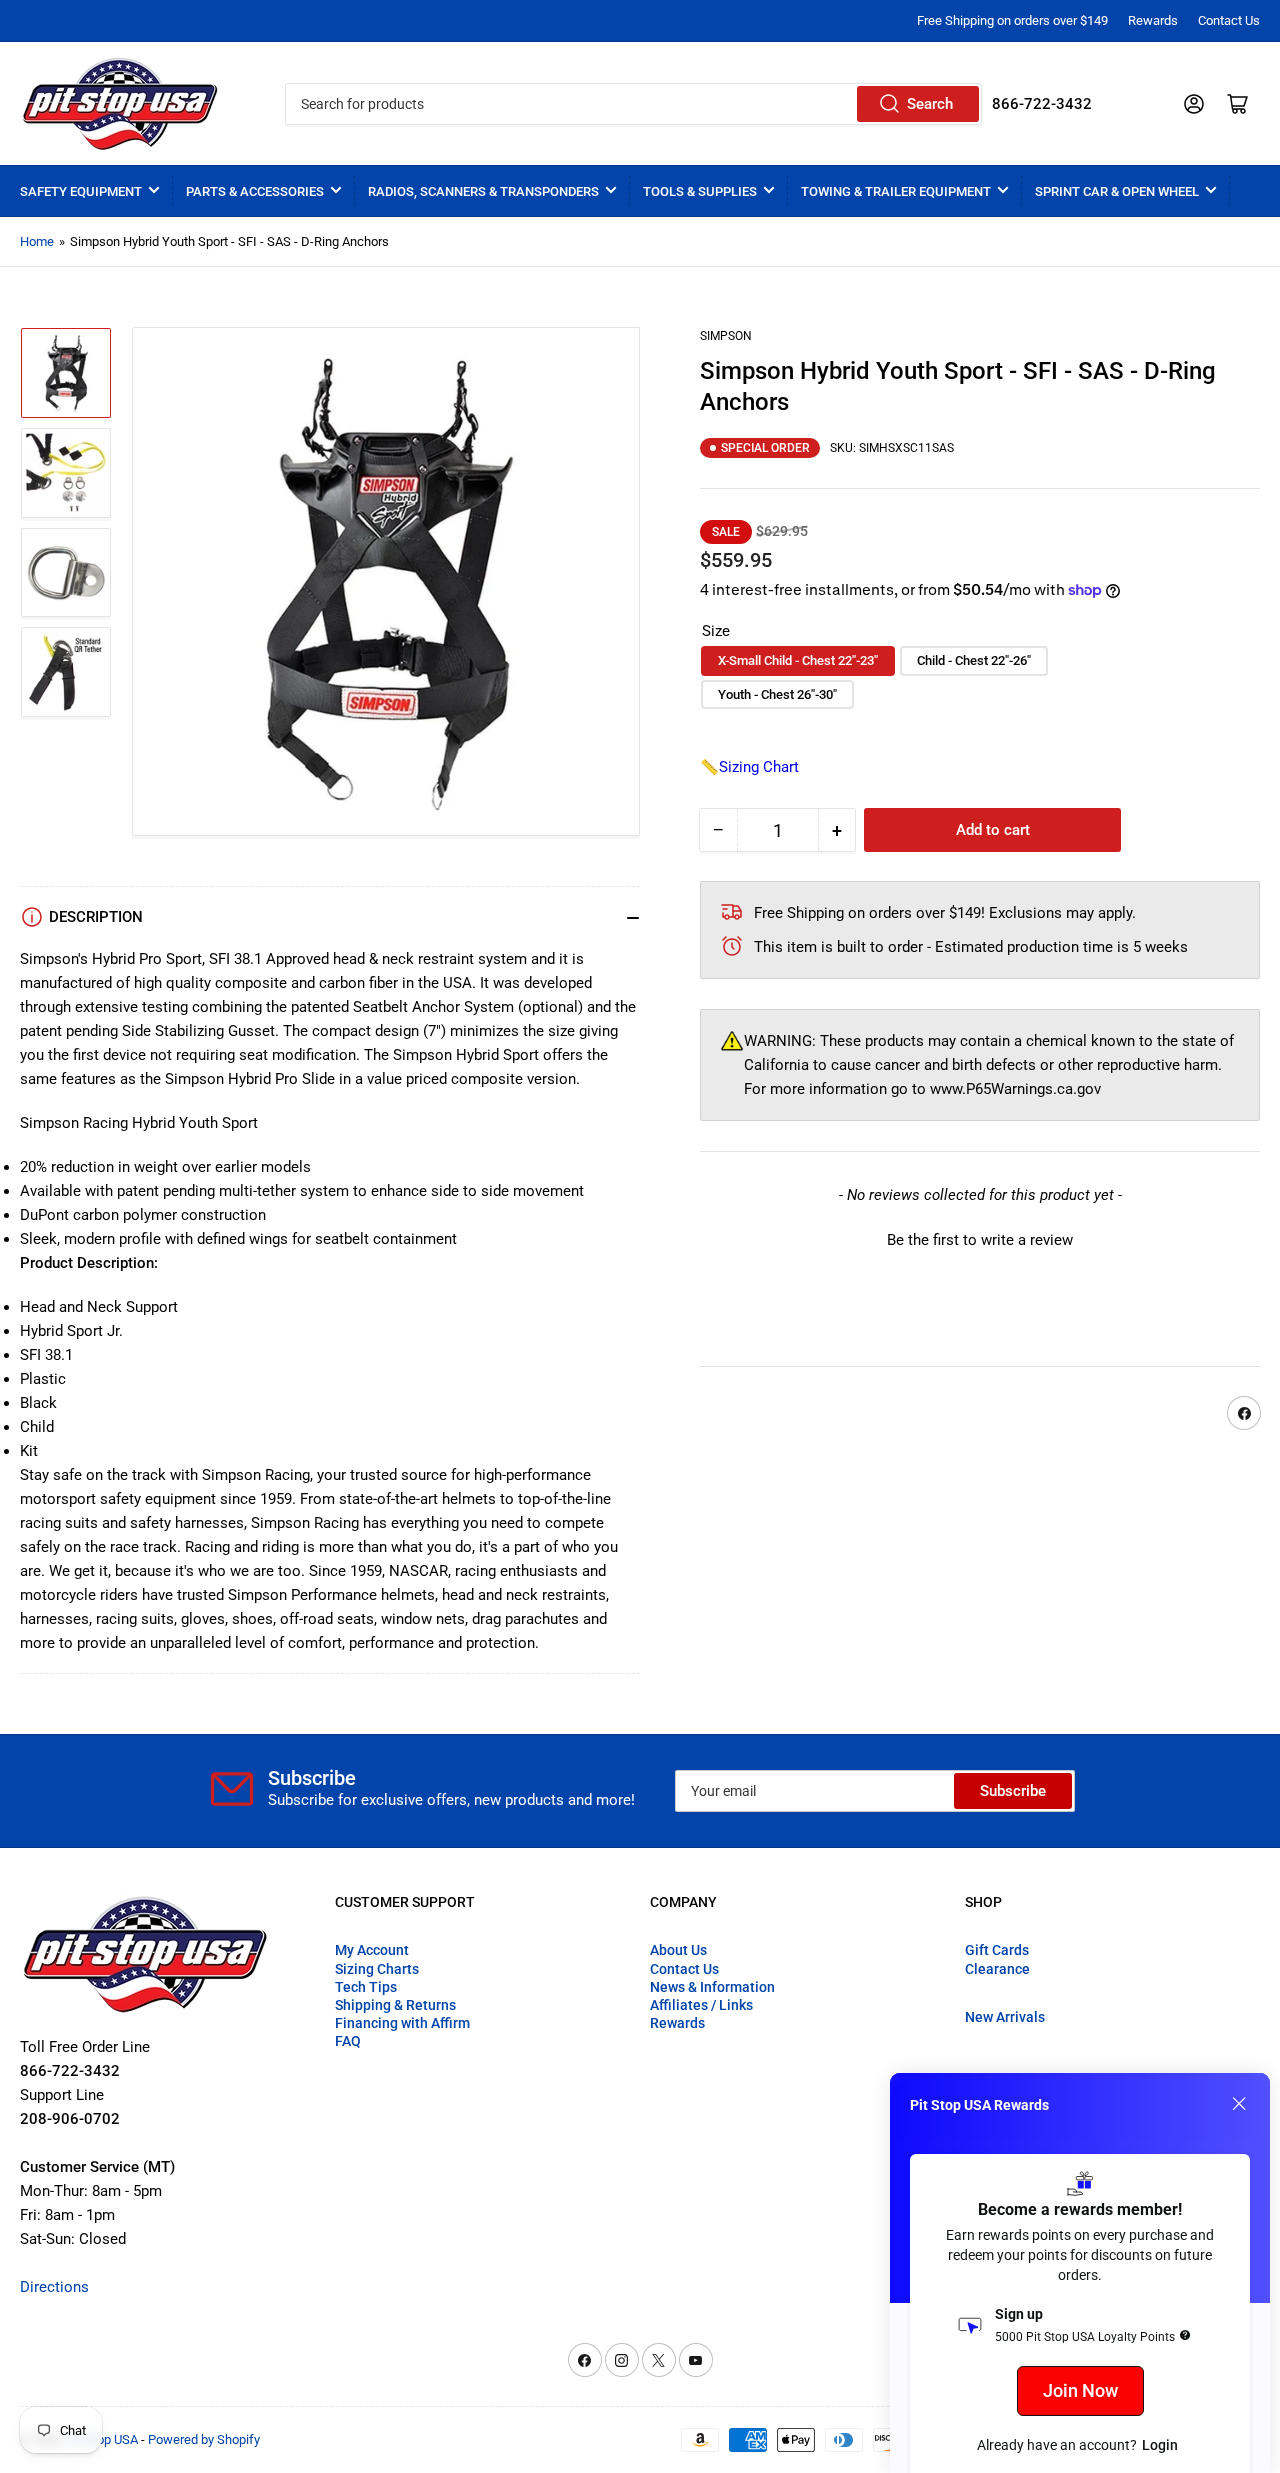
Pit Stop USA (102, 2439)
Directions (54, 2287)
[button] (980, 1238)
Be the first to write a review (980, 1240)
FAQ (348, 2041)
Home (37, 241)
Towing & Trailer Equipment (896, 191)
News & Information (712, 1987)
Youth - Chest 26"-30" (777, 694)
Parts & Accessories (255, 191)
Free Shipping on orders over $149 (1012, 20)
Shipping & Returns (395, 2005)
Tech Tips (366, 1987)
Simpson (726, 336)
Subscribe (1013, 1791)
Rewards (1153, 20)
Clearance (997, 1969)
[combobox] (633, 104)
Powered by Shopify (204, 2439)
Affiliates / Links (701, 2005)
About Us (678, 1950)
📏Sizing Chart (749, 767)
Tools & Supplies (700, 191)
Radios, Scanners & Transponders (483, 191)
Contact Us (1229, 20)
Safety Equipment (81, 191)
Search (930, 104)
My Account (372, 1950)
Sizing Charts (377, 1969)
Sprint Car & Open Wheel (1117, 191)
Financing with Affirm (402, 2023)
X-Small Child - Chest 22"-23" (798, 660)
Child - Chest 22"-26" (974, 660)
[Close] (1239, 2104)
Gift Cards (997, 1950)
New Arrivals (1005, 2017)
